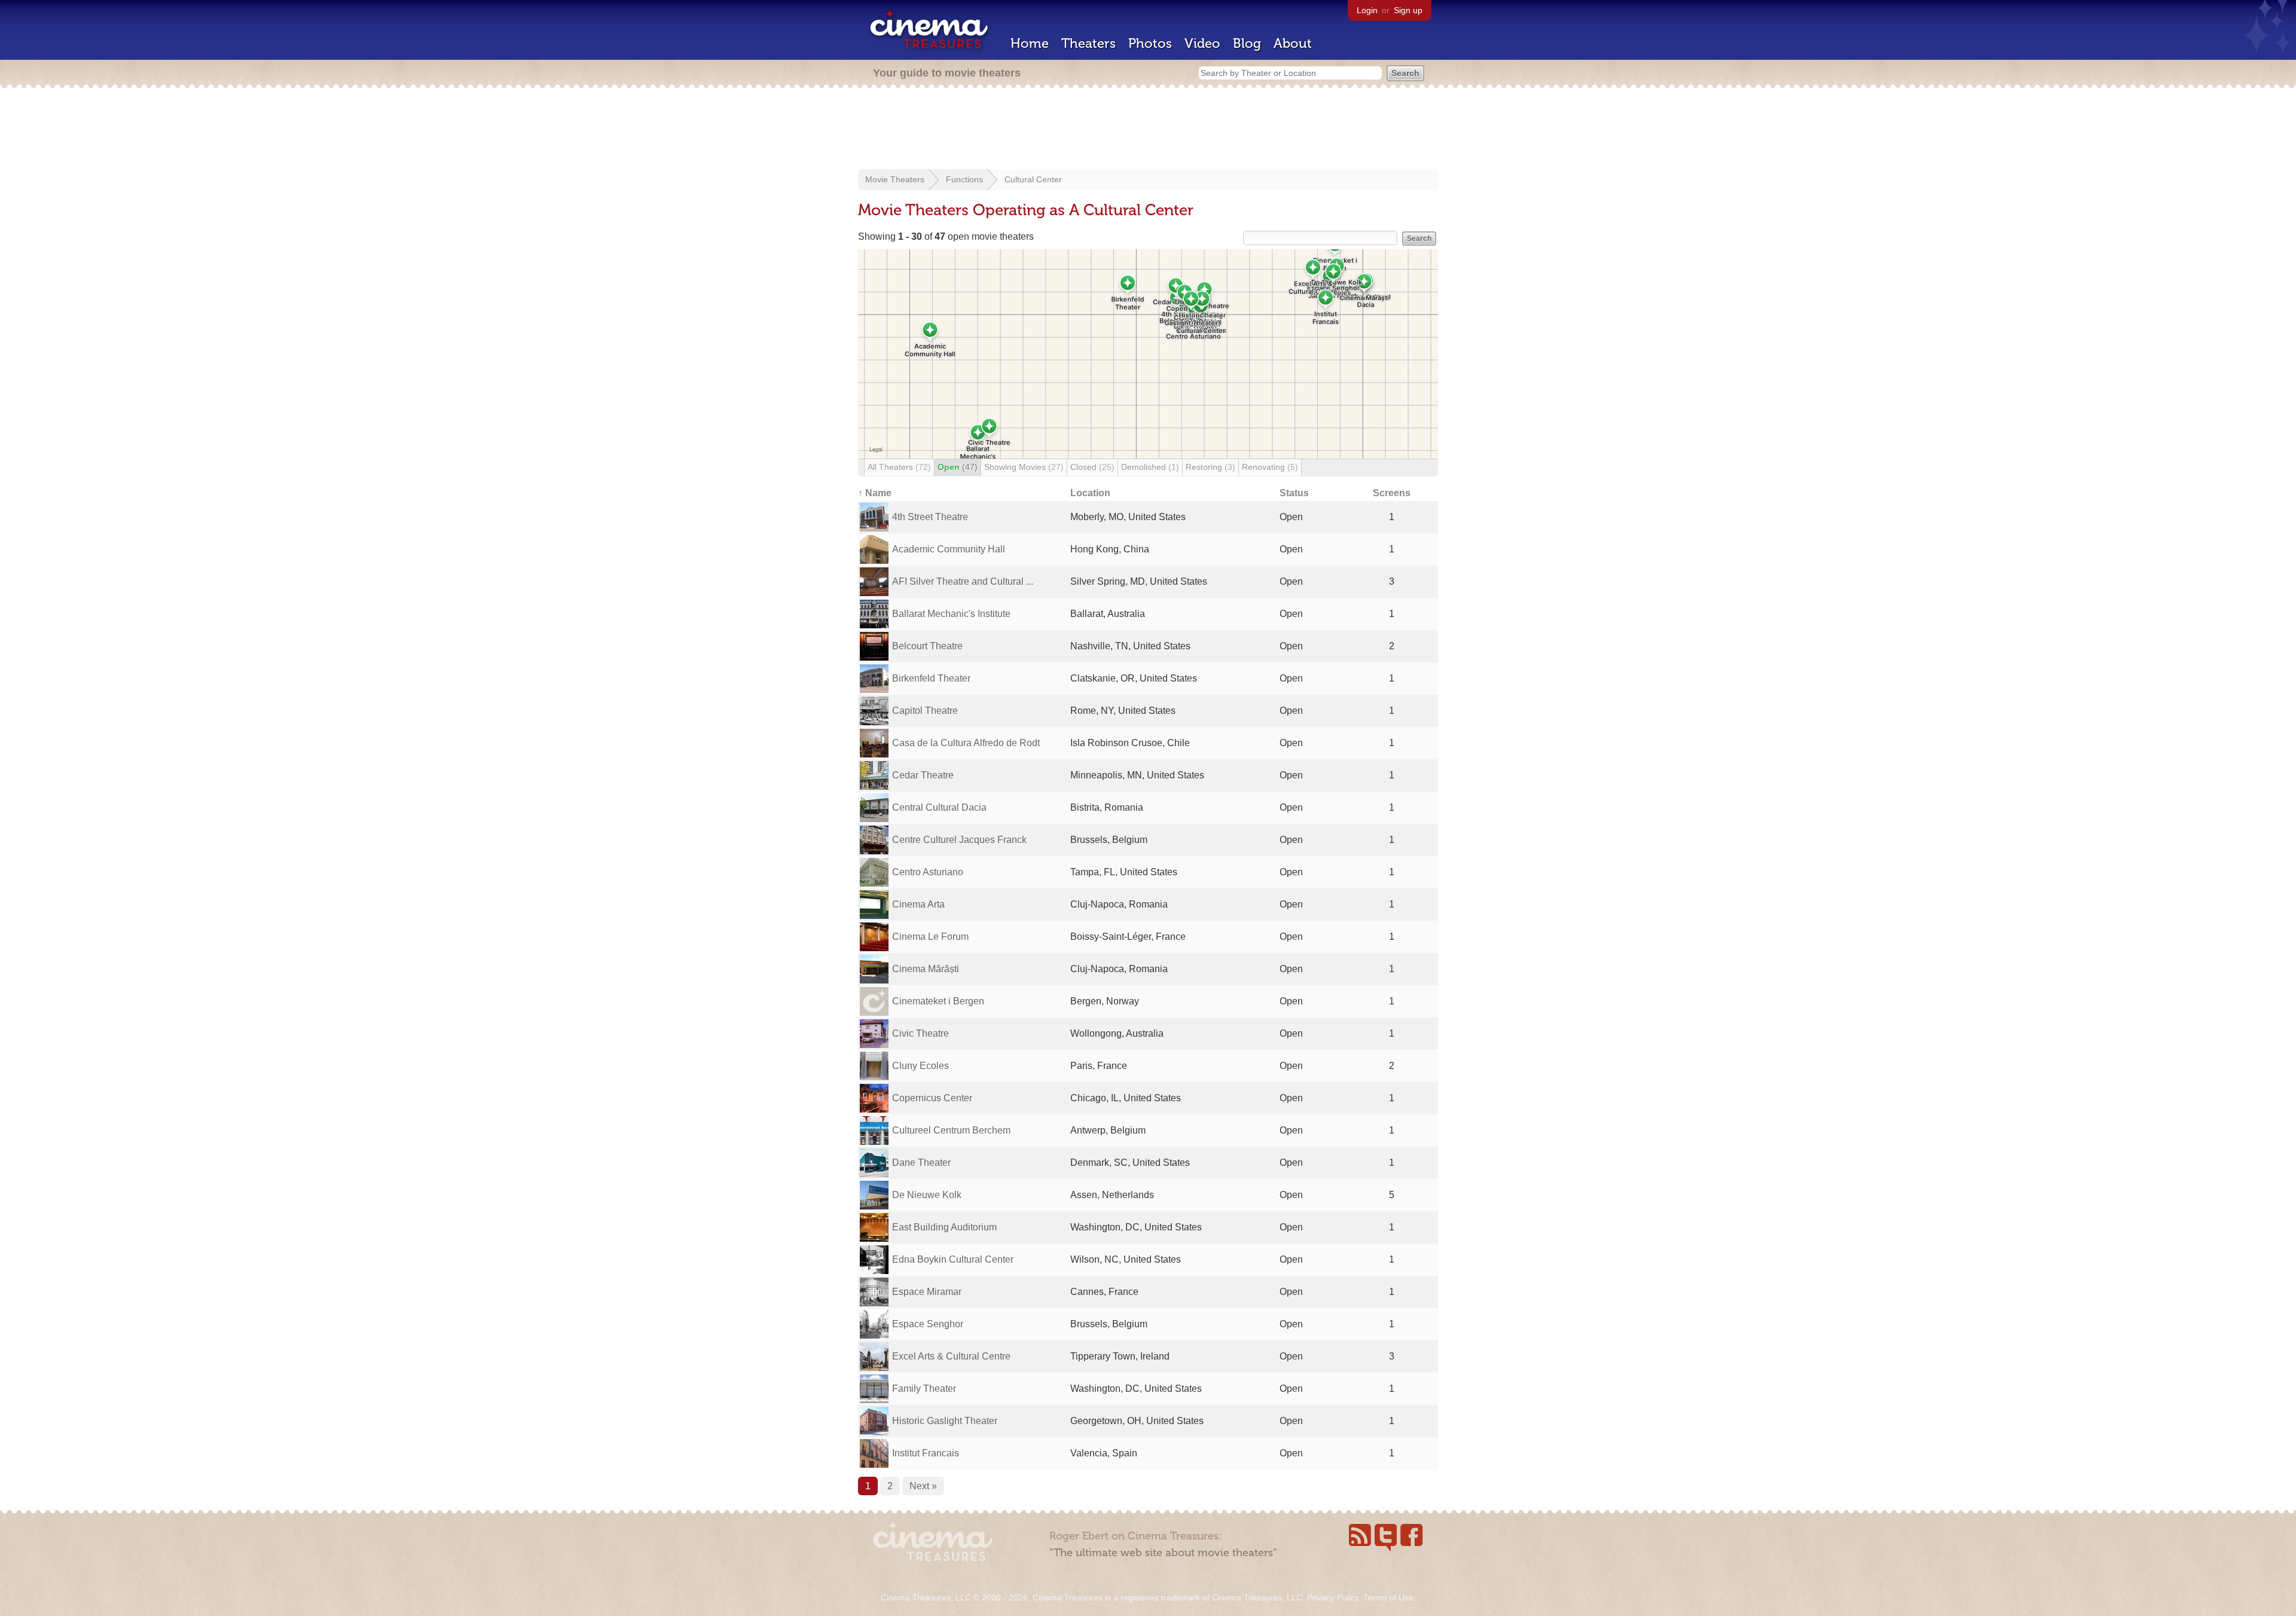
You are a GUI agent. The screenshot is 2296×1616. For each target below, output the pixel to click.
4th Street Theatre (930, 517)
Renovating (1270, 467)
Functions (964, 179)
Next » (923, 1486)
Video (1202, 43)
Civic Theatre (920, 1033)
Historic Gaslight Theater (945, 1421)
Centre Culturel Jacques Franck (959, 840)
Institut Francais (926, 1453)
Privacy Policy (1333, 1597)
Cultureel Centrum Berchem (951, 1130)
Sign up (1408, 10)
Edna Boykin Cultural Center (953, 1259)
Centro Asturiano (928, 872)
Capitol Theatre (925, 711)
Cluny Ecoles (920, 1066)
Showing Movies (1024, 467)
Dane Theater (921, 1163)
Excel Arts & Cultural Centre (951, 1356)
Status (1294, 493)
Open (958, 467)
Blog (1247, 43)
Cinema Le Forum (930, 937)
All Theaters (899, 467)
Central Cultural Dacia (939, 807)
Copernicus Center (932, 1098)
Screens (1392, 493)
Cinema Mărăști (926, 969)
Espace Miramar (927, 1292)
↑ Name (875, 493)
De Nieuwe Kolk (927, 1195)
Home (1030, 43)
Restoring (1210, 467)
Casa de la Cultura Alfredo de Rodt (966, 743)
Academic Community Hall (949, 549)
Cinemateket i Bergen (938, 1001)
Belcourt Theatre (927, 646)
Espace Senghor (928, 1324)
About (1293, 43)
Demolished (1150, 467)
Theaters (1089, 43)
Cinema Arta (918, 904)
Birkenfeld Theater (931, 678)
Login (1367, 10)
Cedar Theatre (923, 775)
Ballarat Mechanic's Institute (951, 614)
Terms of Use (1388, 1597)
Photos (1150, 43)
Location (1090, 493)
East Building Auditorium (944, 1227)
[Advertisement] (1148, 130)
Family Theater (924, 1389)
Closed (1092, 467)
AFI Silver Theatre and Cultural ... (963, 581)
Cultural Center (1033, 179)
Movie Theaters (895, 179)
